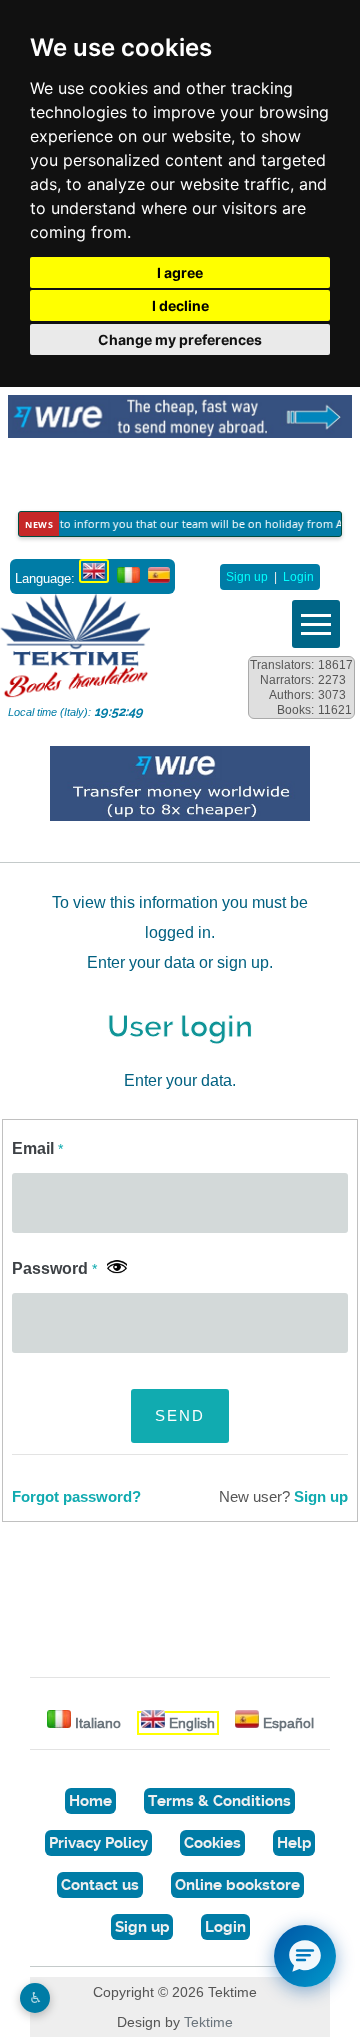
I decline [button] (180, 305)
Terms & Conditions (219, 1801)
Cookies (212, 1843)
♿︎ (35, 1997)
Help (294, 1843)
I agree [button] (180, 272)
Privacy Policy (98, 1843)
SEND (180, 1415)
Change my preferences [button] (180, 339)
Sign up (247, 577)
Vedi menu (316, 624)
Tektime (208, 2022)
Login (298, 577)
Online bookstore (237, 1885)
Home (90, 1801)
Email (37, 1148)
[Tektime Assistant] (305, 1956)
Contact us (100, 1885)
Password (54, 1268)
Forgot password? (76, 1497)
